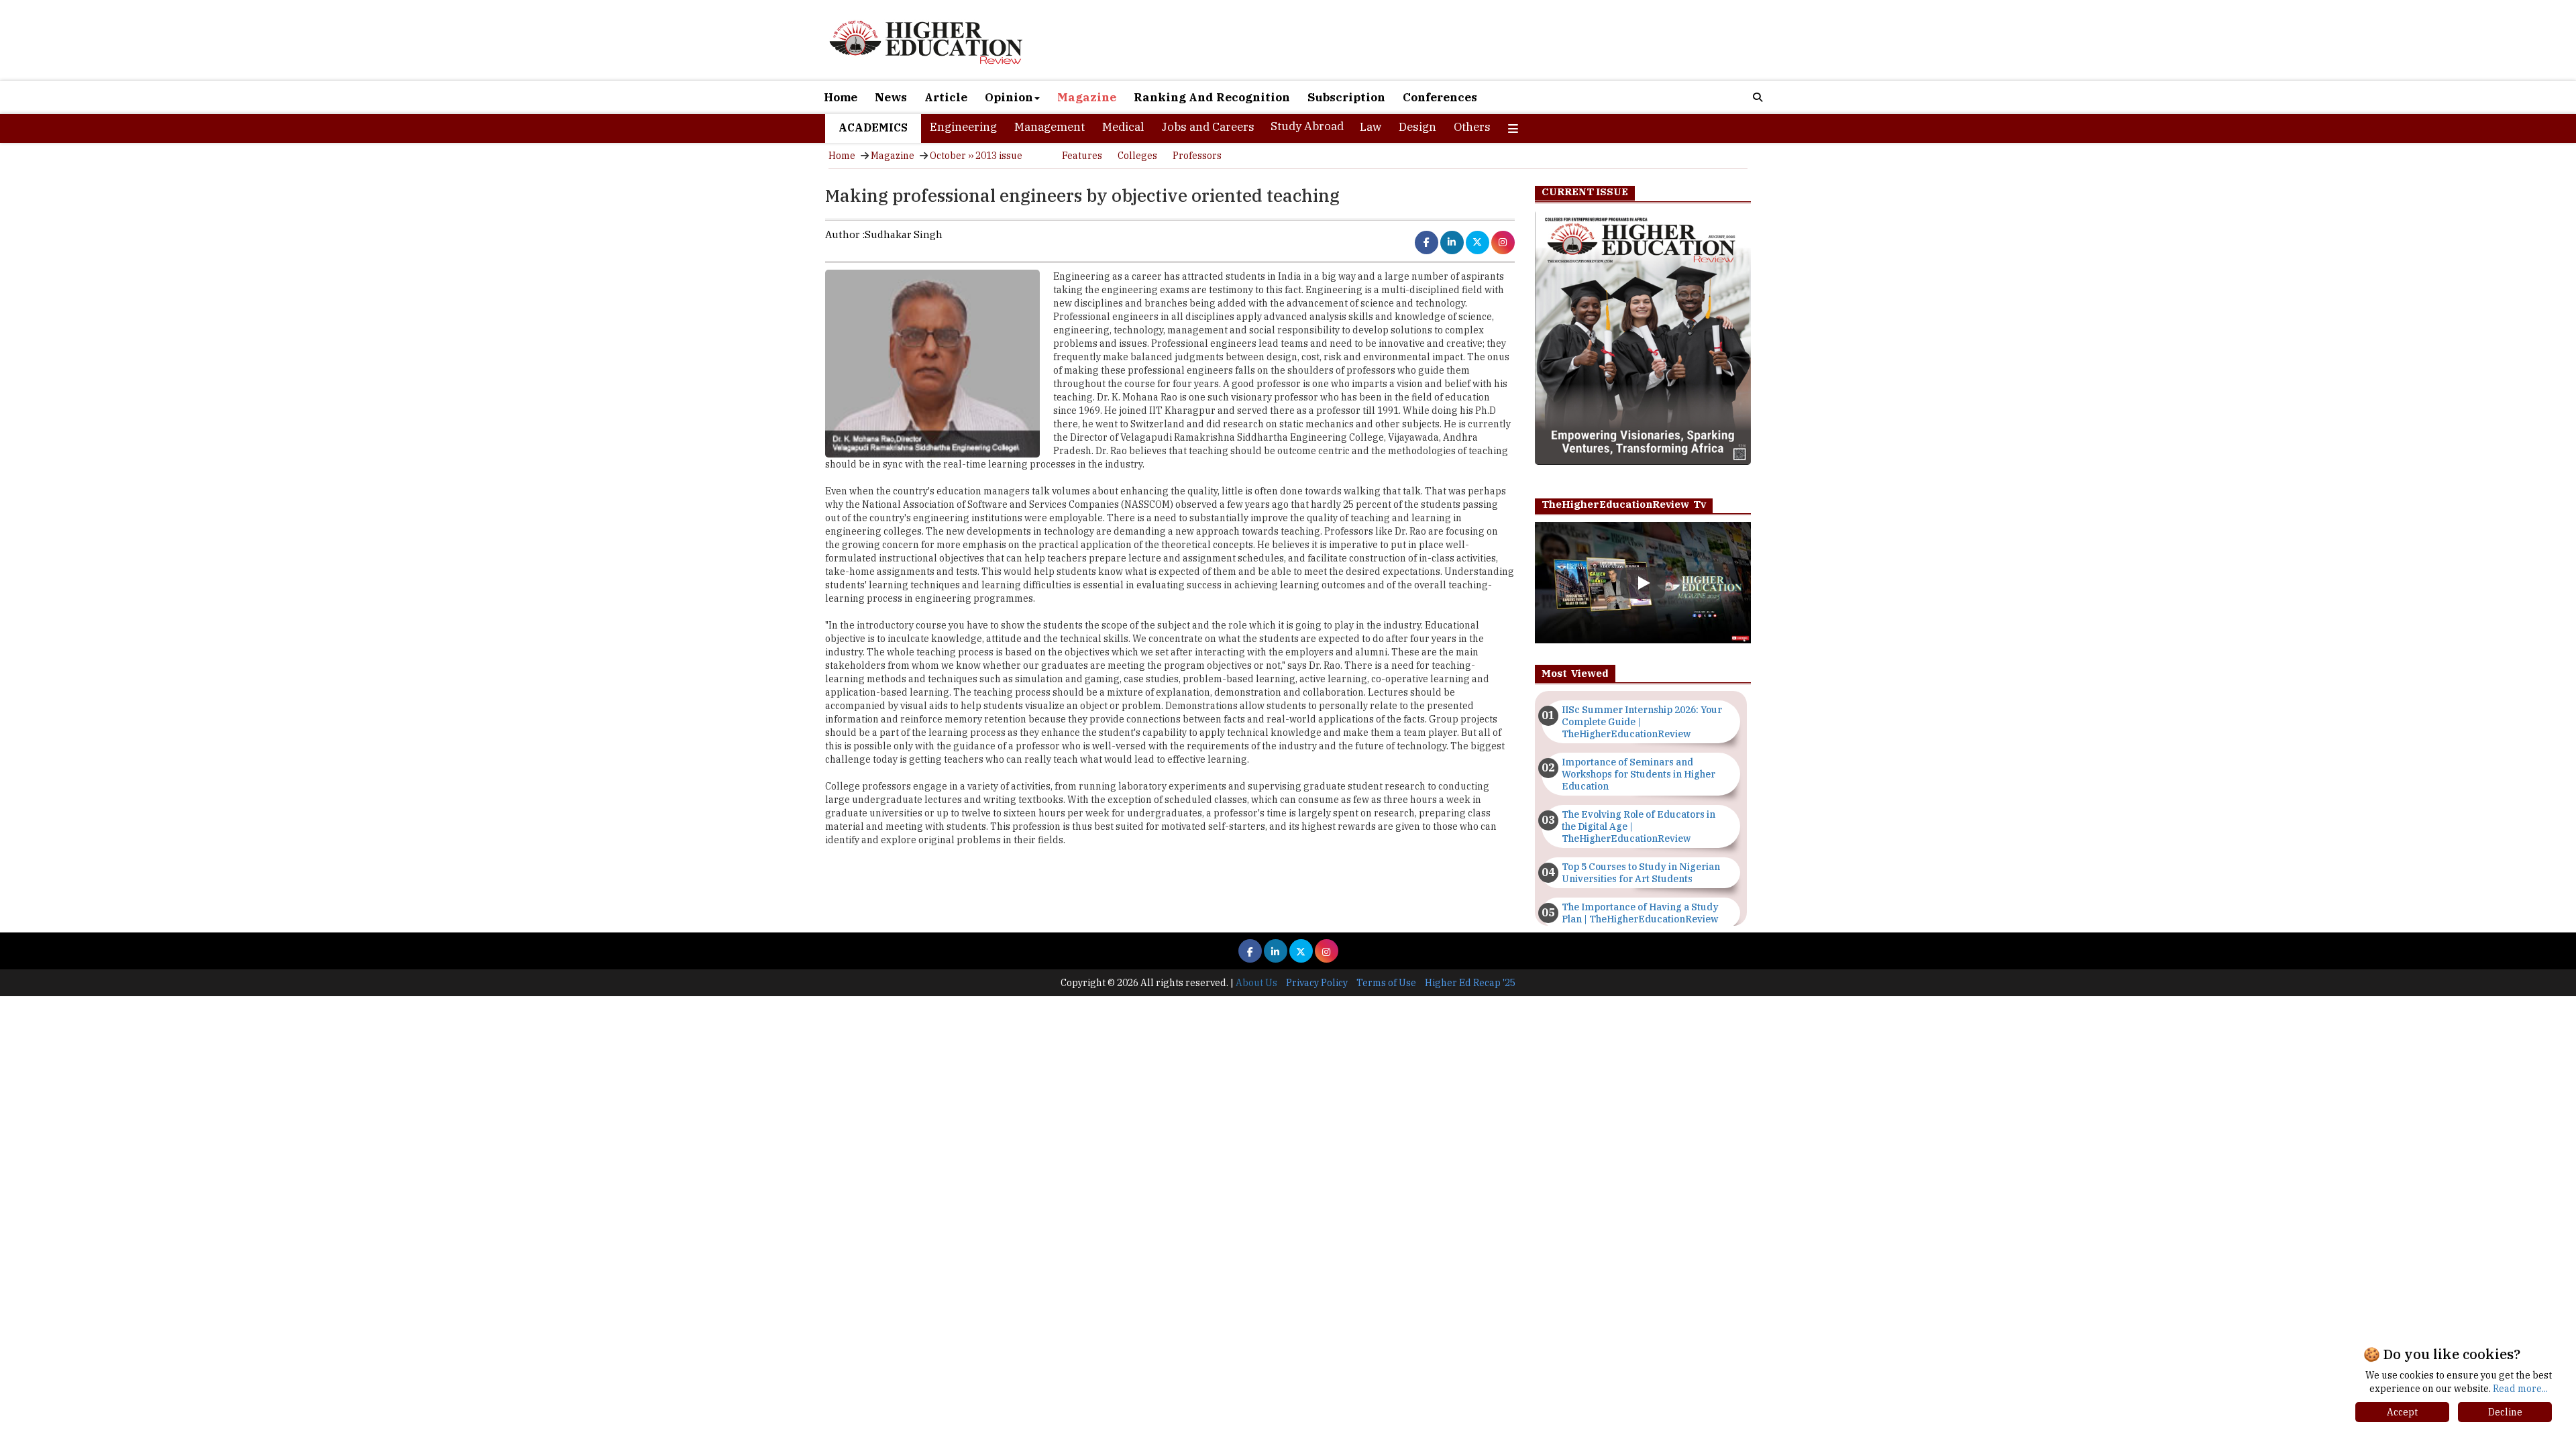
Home (841, 97)
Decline (2505, 1412)
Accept (2402, 1412)
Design (1417, 127)
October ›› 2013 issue (976, 156)
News (891, 97)
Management (1050, 127)
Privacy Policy (1317, 983)
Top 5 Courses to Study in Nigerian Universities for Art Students (1641, 873)
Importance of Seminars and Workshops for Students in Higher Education (1639, 774)
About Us (1256, 983)
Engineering (963, 127)
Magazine (1087, 97)
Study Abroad (1307, 126)
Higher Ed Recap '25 (1470, 983)
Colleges (1137, 156)
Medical (1123, 127)
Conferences (1440, 97)
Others (1472, 127)
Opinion (1009, 97)
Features (1082, 156)
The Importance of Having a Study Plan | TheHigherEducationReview (1640, 913)
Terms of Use (1386, 983)
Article (946, 97)
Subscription (1346, 97)
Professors (1197, 156)
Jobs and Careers (1208, 127)
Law (1371, 127)
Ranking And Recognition (1212, 97)
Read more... (2520, 1389)
